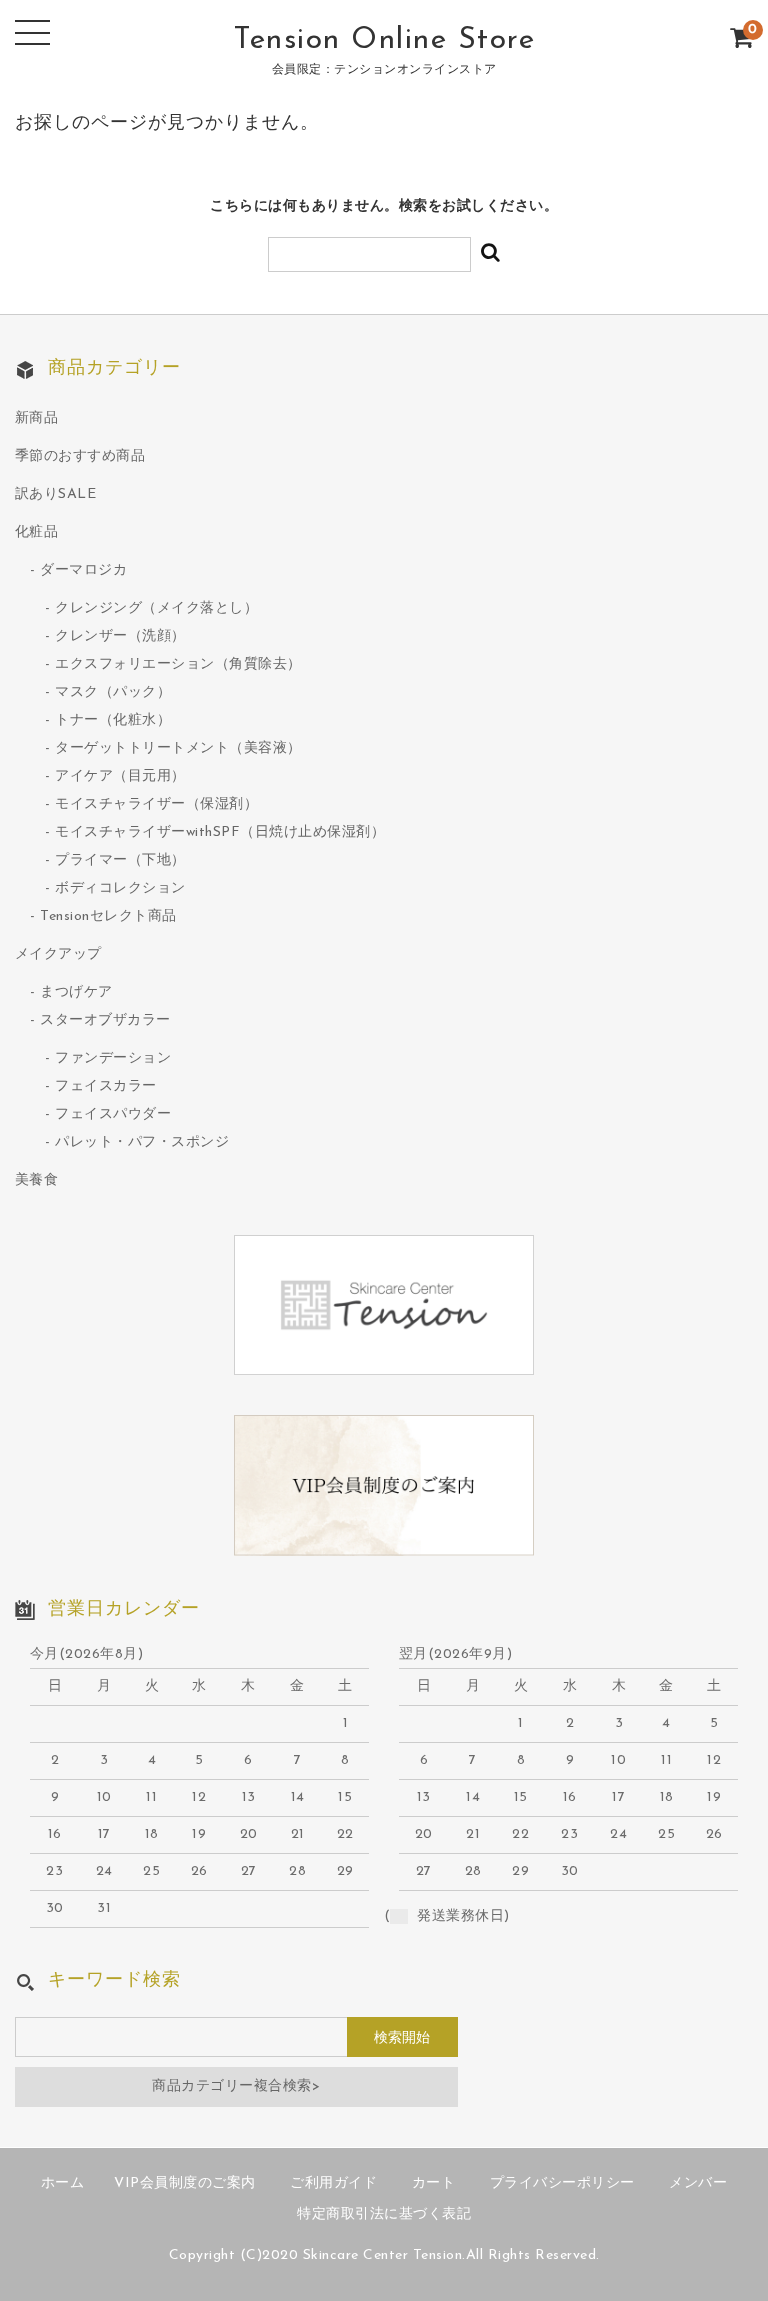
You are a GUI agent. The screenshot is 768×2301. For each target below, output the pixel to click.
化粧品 (37, 532)
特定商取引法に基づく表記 (384, 2214)
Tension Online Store (384, 40)
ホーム (63, 2183)
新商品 (37, 418)
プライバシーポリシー (562, 2183)
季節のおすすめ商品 (80, 456)
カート (434, 2183)
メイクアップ (58, 954)
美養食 (37, 1180)
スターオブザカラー (105, 1020)
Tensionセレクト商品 (108, 916)
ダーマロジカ (83, 570)
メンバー (698, 2183)
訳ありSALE (56, 494)
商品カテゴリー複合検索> (236, 2086)
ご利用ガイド (333, 2183)
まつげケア (76, 992)
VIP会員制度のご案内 (185, 2183)
